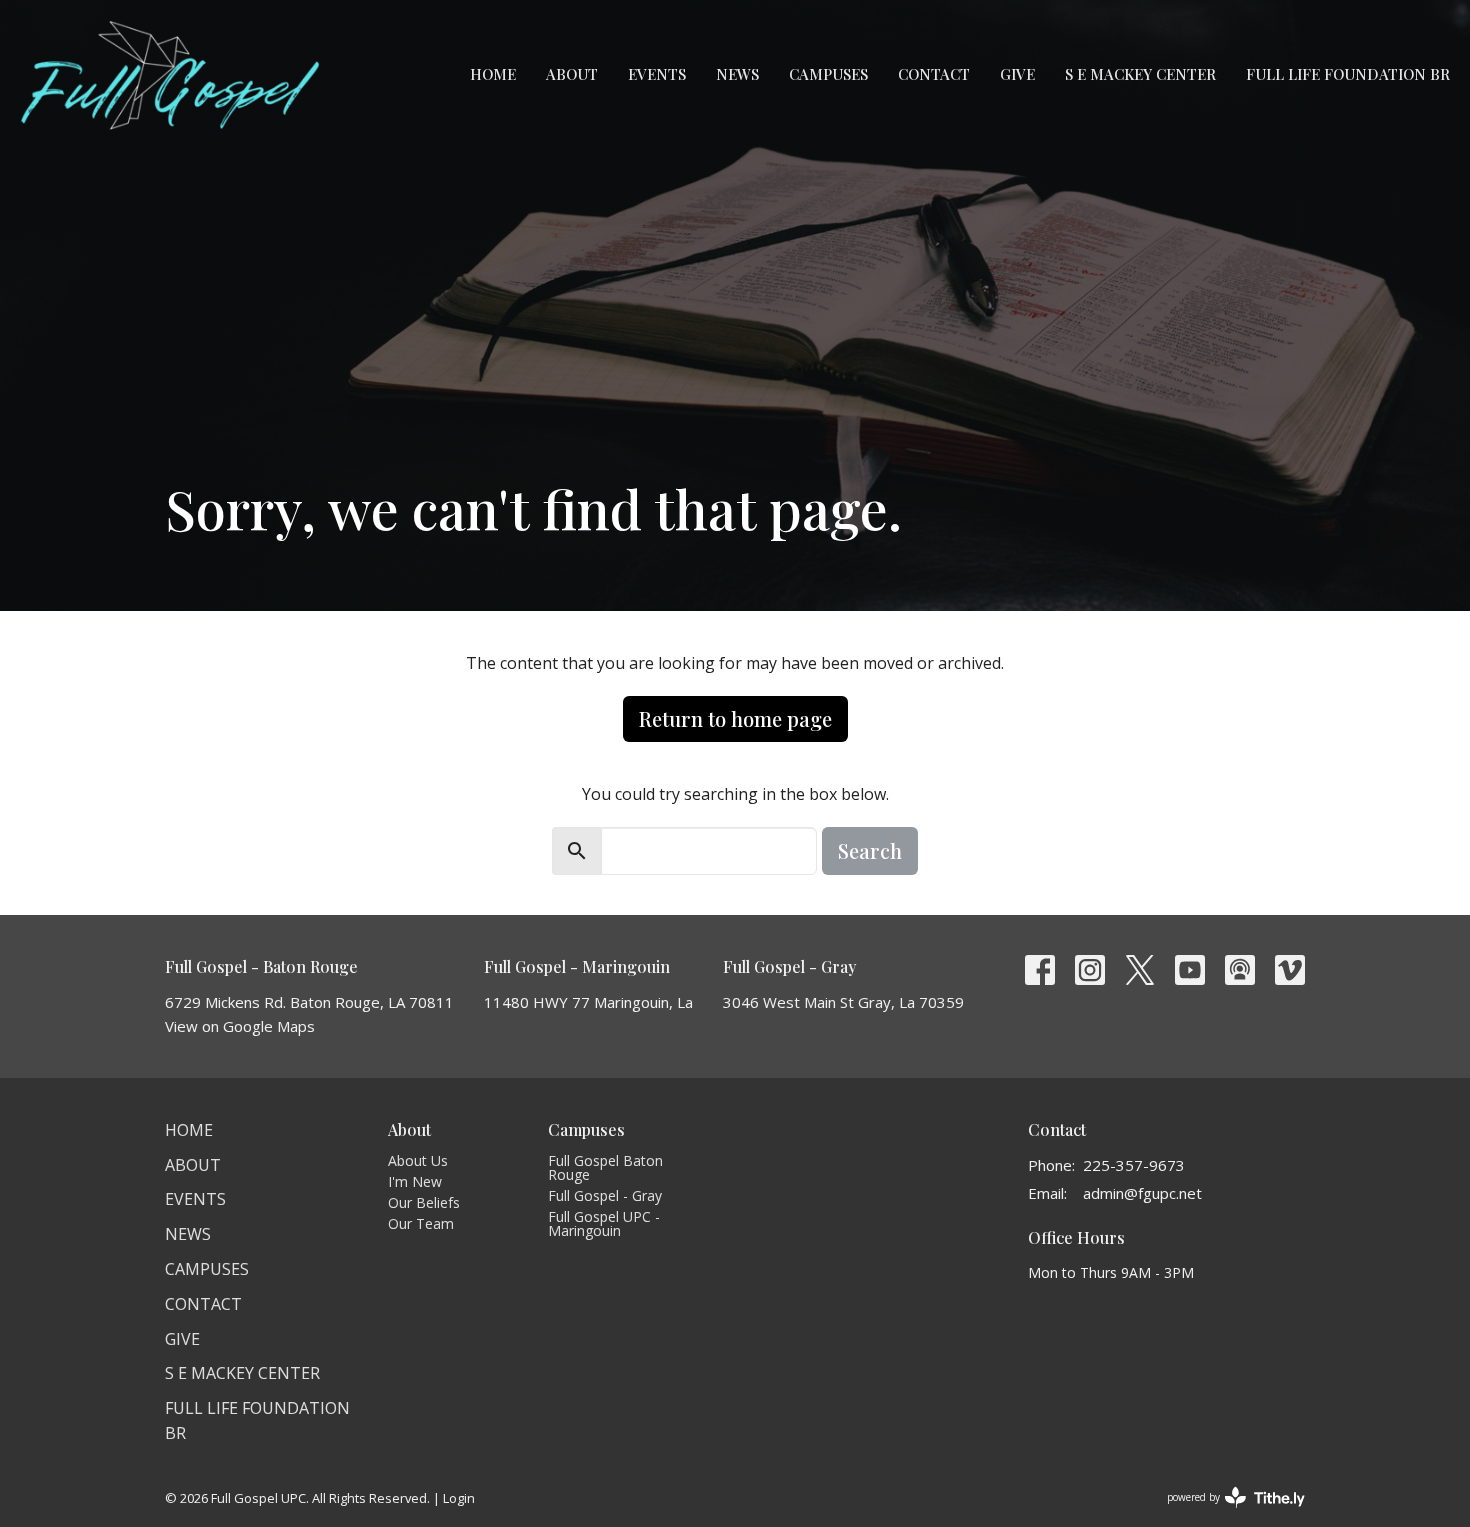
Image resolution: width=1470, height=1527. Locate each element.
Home (493, 74)
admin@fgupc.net (1142, 1193)
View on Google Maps (240, 1026)
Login (459, 1498)
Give (1017, 74)
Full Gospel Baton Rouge (605, 1167)
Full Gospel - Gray (605, 1195)
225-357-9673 (1134, 1165)
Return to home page (735, 718)
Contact (934, 74)
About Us (418, 1160)
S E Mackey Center (1140, 74)
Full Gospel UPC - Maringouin (604, 1223)
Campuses (828, 74)
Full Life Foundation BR (1348, 74)
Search (870, 850)
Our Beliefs (424, 1202)
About (572, 74)
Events (657, 74)
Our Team (421, 1223)
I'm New (415, 1181)
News (737, 74)
